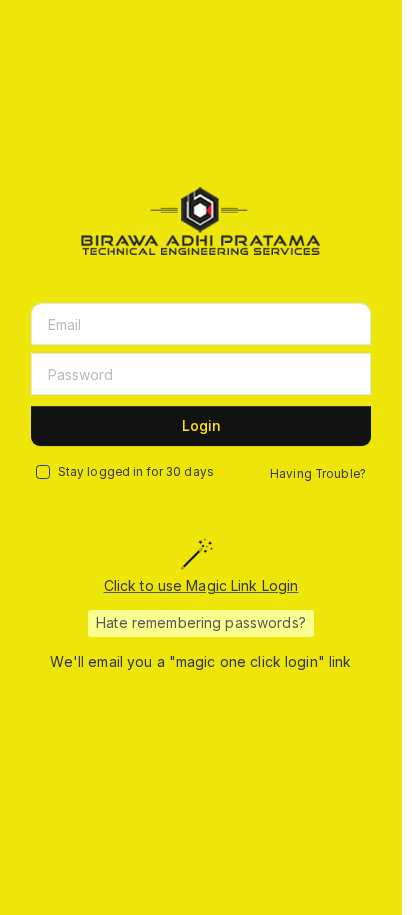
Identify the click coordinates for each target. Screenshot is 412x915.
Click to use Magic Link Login (201, 585)
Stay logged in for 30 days (136, 472)
